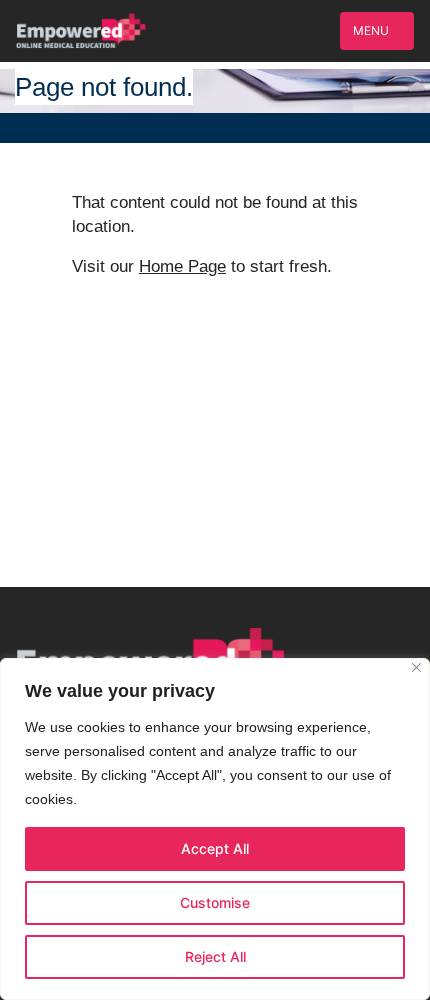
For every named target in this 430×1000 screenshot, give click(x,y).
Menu (372, 30)
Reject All (215, 956)
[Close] (416, 667)
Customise (215, 902)
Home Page (182, 266)
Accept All (215, 848)
